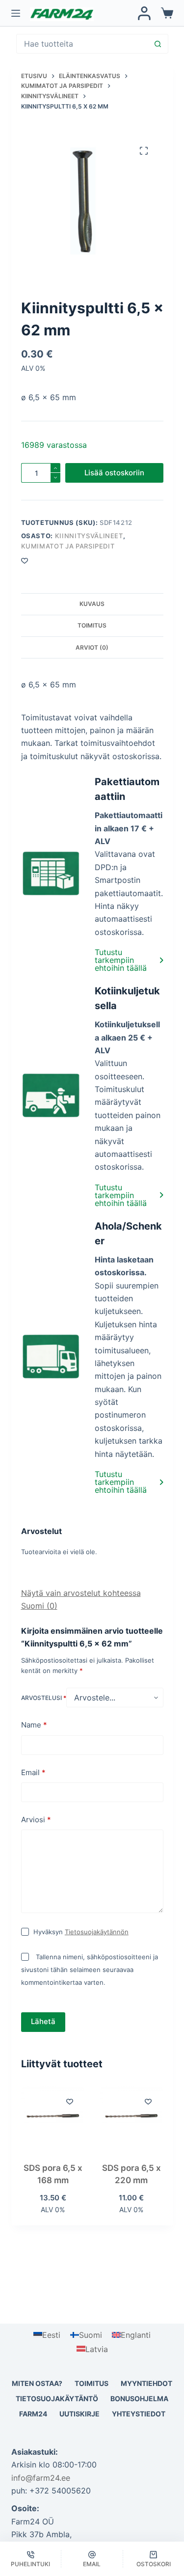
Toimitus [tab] (92, 625)
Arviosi (36, 1820)
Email (33, 1772)
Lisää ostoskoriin (114, 473)
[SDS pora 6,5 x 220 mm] (131, 2118)
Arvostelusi (44, 1698)
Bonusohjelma (139, 2398)
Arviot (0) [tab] (92, 647)
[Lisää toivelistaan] (70, 2101)
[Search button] (158, 44)
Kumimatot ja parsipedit (68, 546)
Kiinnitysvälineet (89, 536)
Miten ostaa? (37, 2383)
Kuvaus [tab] (92, 604)
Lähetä (43, 2021)
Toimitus (92, 2383)
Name (34, 1725)
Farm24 (33, 2414)
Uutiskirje (79, 2414)
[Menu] (16, 13)
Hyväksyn (81, 1932)
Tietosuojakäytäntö (57, 2398)
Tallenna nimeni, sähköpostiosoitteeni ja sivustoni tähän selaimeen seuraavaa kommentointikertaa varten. (90, 1970)
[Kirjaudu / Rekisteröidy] (144, 13)
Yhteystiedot (139, 2414)
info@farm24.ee (41, 2478)
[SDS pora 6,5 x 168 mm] (53, 2118)
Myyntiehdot (146, 2383)
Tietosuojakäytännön (97, 1932)
